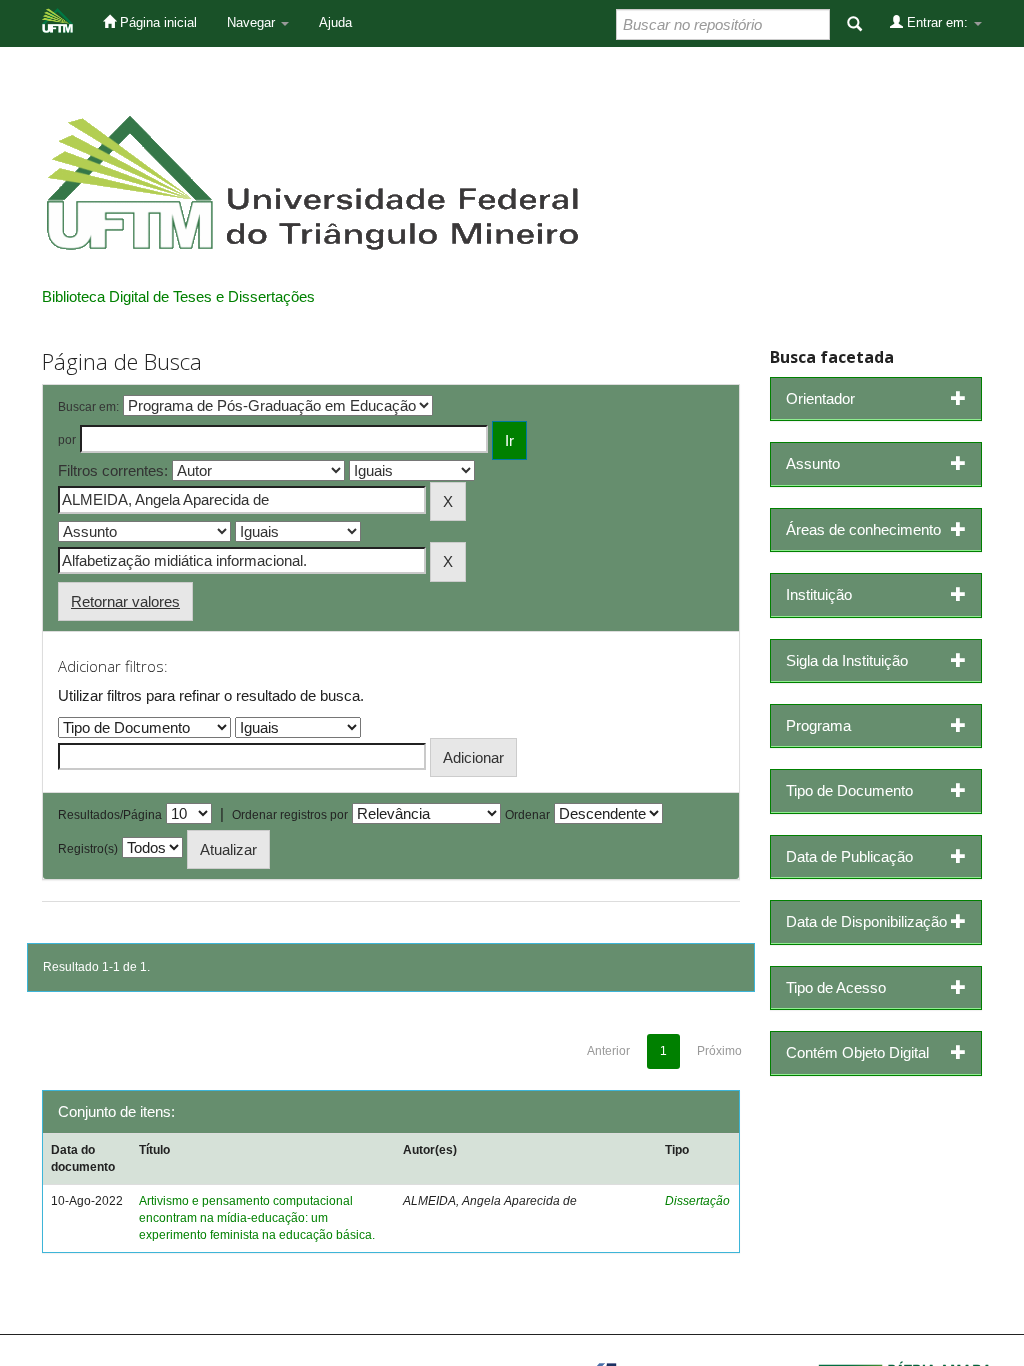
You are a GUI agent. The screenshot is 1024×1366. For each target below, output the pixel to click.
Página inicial (156, 22)
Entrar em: (937, 22)
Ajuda (335, 22)
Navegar (253, 22)
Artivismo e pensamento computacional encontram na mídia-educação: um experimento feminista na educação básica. (257, 1218)
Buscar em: (88, 407)
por (67, 440)
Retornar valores (125, 601)
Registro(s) (88, 849)
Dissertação (697, 1201)
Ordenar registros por (290, 815)
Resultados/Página (110, 815)
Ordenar (527, 815)
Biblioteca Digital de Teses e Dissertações (178, 296)
